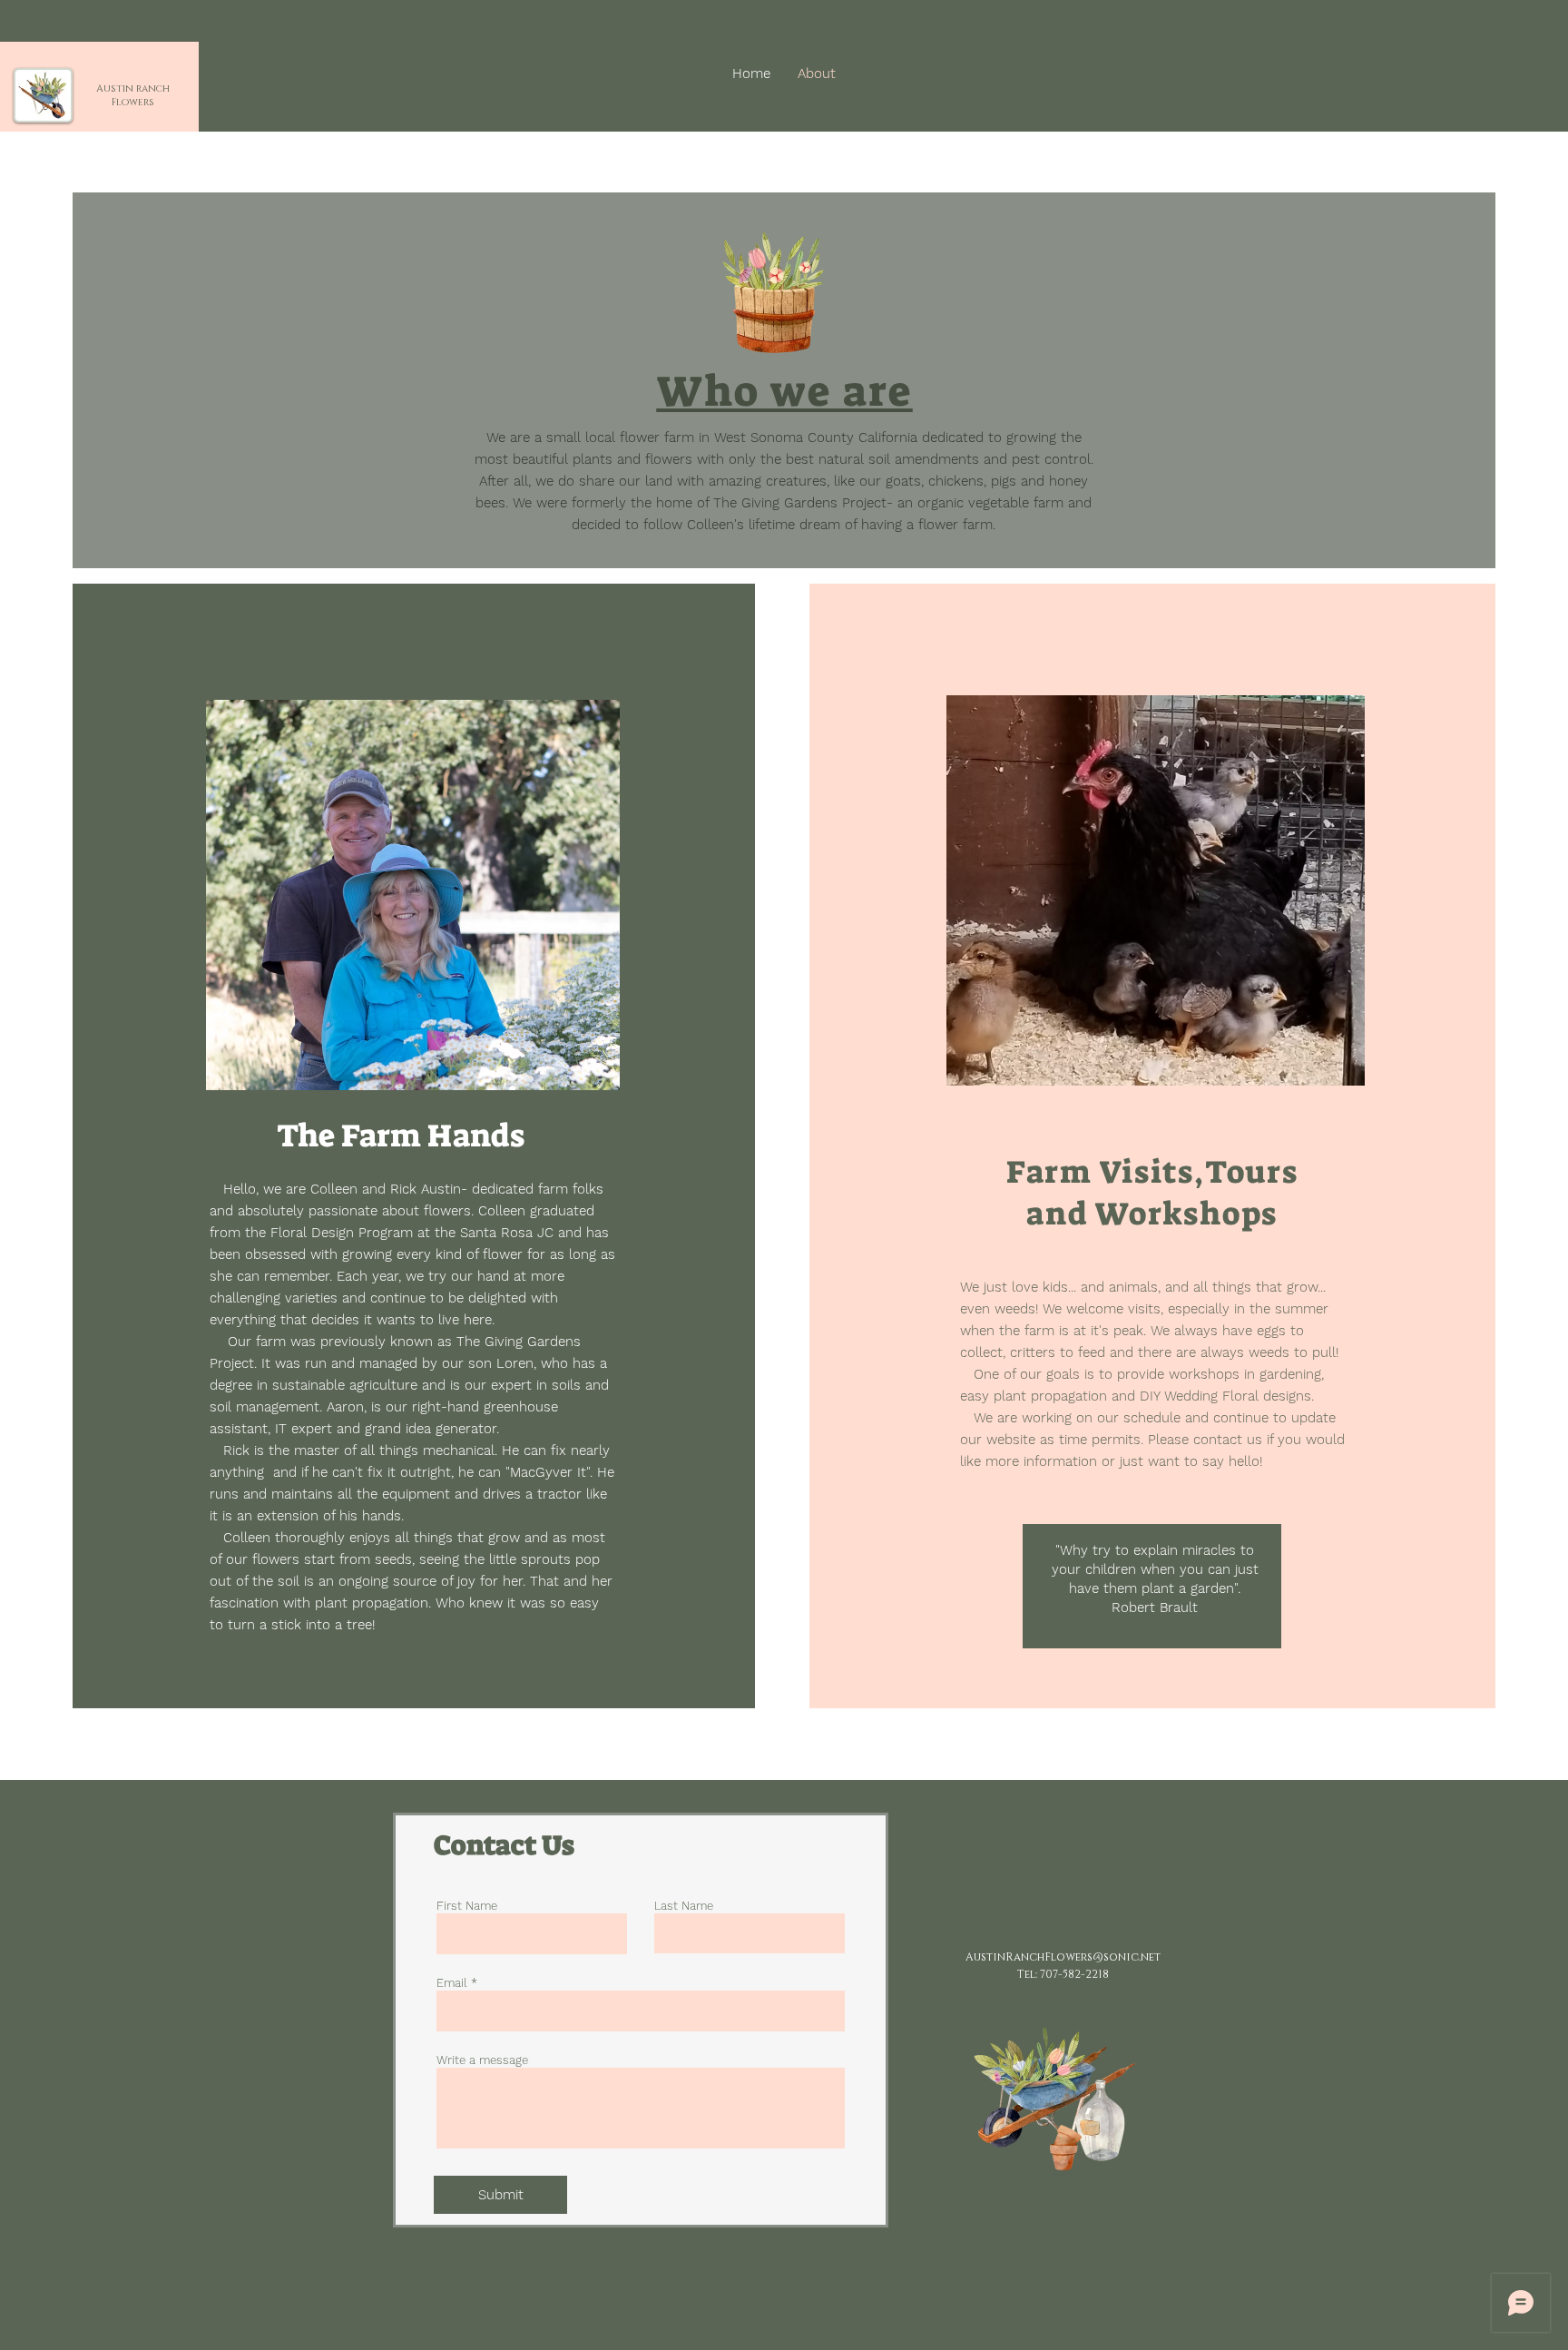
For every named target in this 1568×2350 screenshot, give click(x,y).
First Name (467, 1906)
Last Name (684, 1906)
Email (452, 1983)
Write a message (482, 2060)
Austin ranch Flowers (133, 95)
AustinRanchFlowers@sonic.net (1063, 1957)
